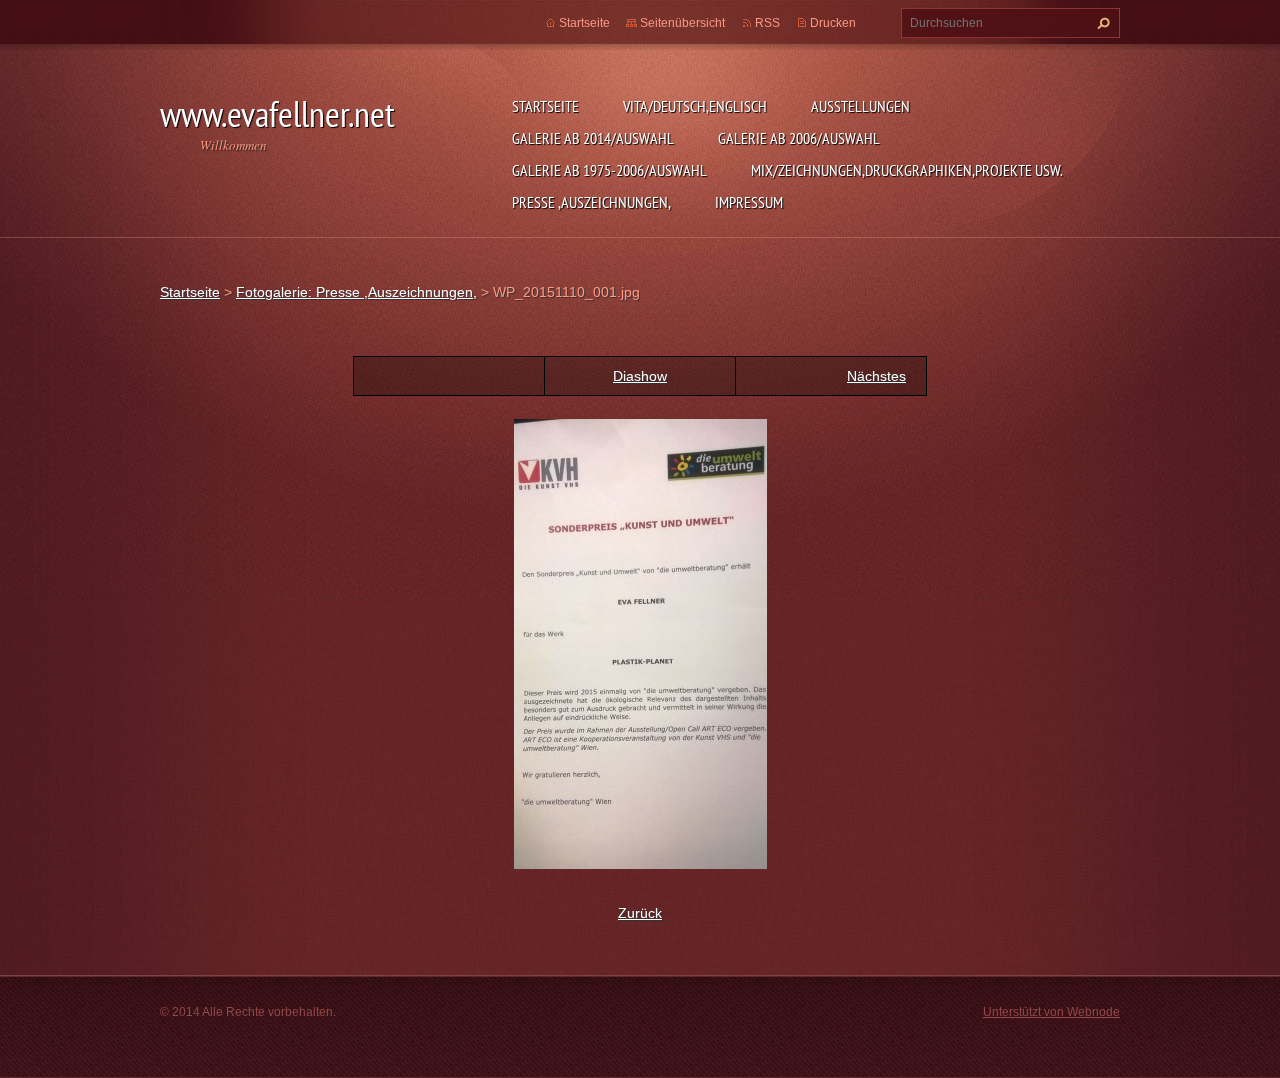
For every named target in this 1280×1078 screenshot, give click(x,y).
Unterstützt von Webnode (1051, 1012)
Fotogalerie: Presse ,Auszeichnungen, (356, 292)
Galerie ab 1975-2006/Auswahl (609, 170)
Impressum (749, 202)
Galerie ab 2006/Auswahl (799, 138)
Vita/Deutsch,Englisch (695, 106)
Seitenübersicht (682, 23)
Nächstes (876, 376)
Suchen (1101, 23)
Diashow (640, 376)
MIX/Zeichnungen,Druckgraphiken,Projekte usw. (907, 170)
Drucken (833, 23)
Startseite (545, 106)
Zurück (640, 913)
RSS (767, 23)
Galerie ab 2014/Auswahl (593, 138)
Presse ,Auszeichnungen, (591, 202)
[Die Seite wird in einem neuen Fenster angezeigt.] (640, 643)
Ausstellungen (860, 106)
